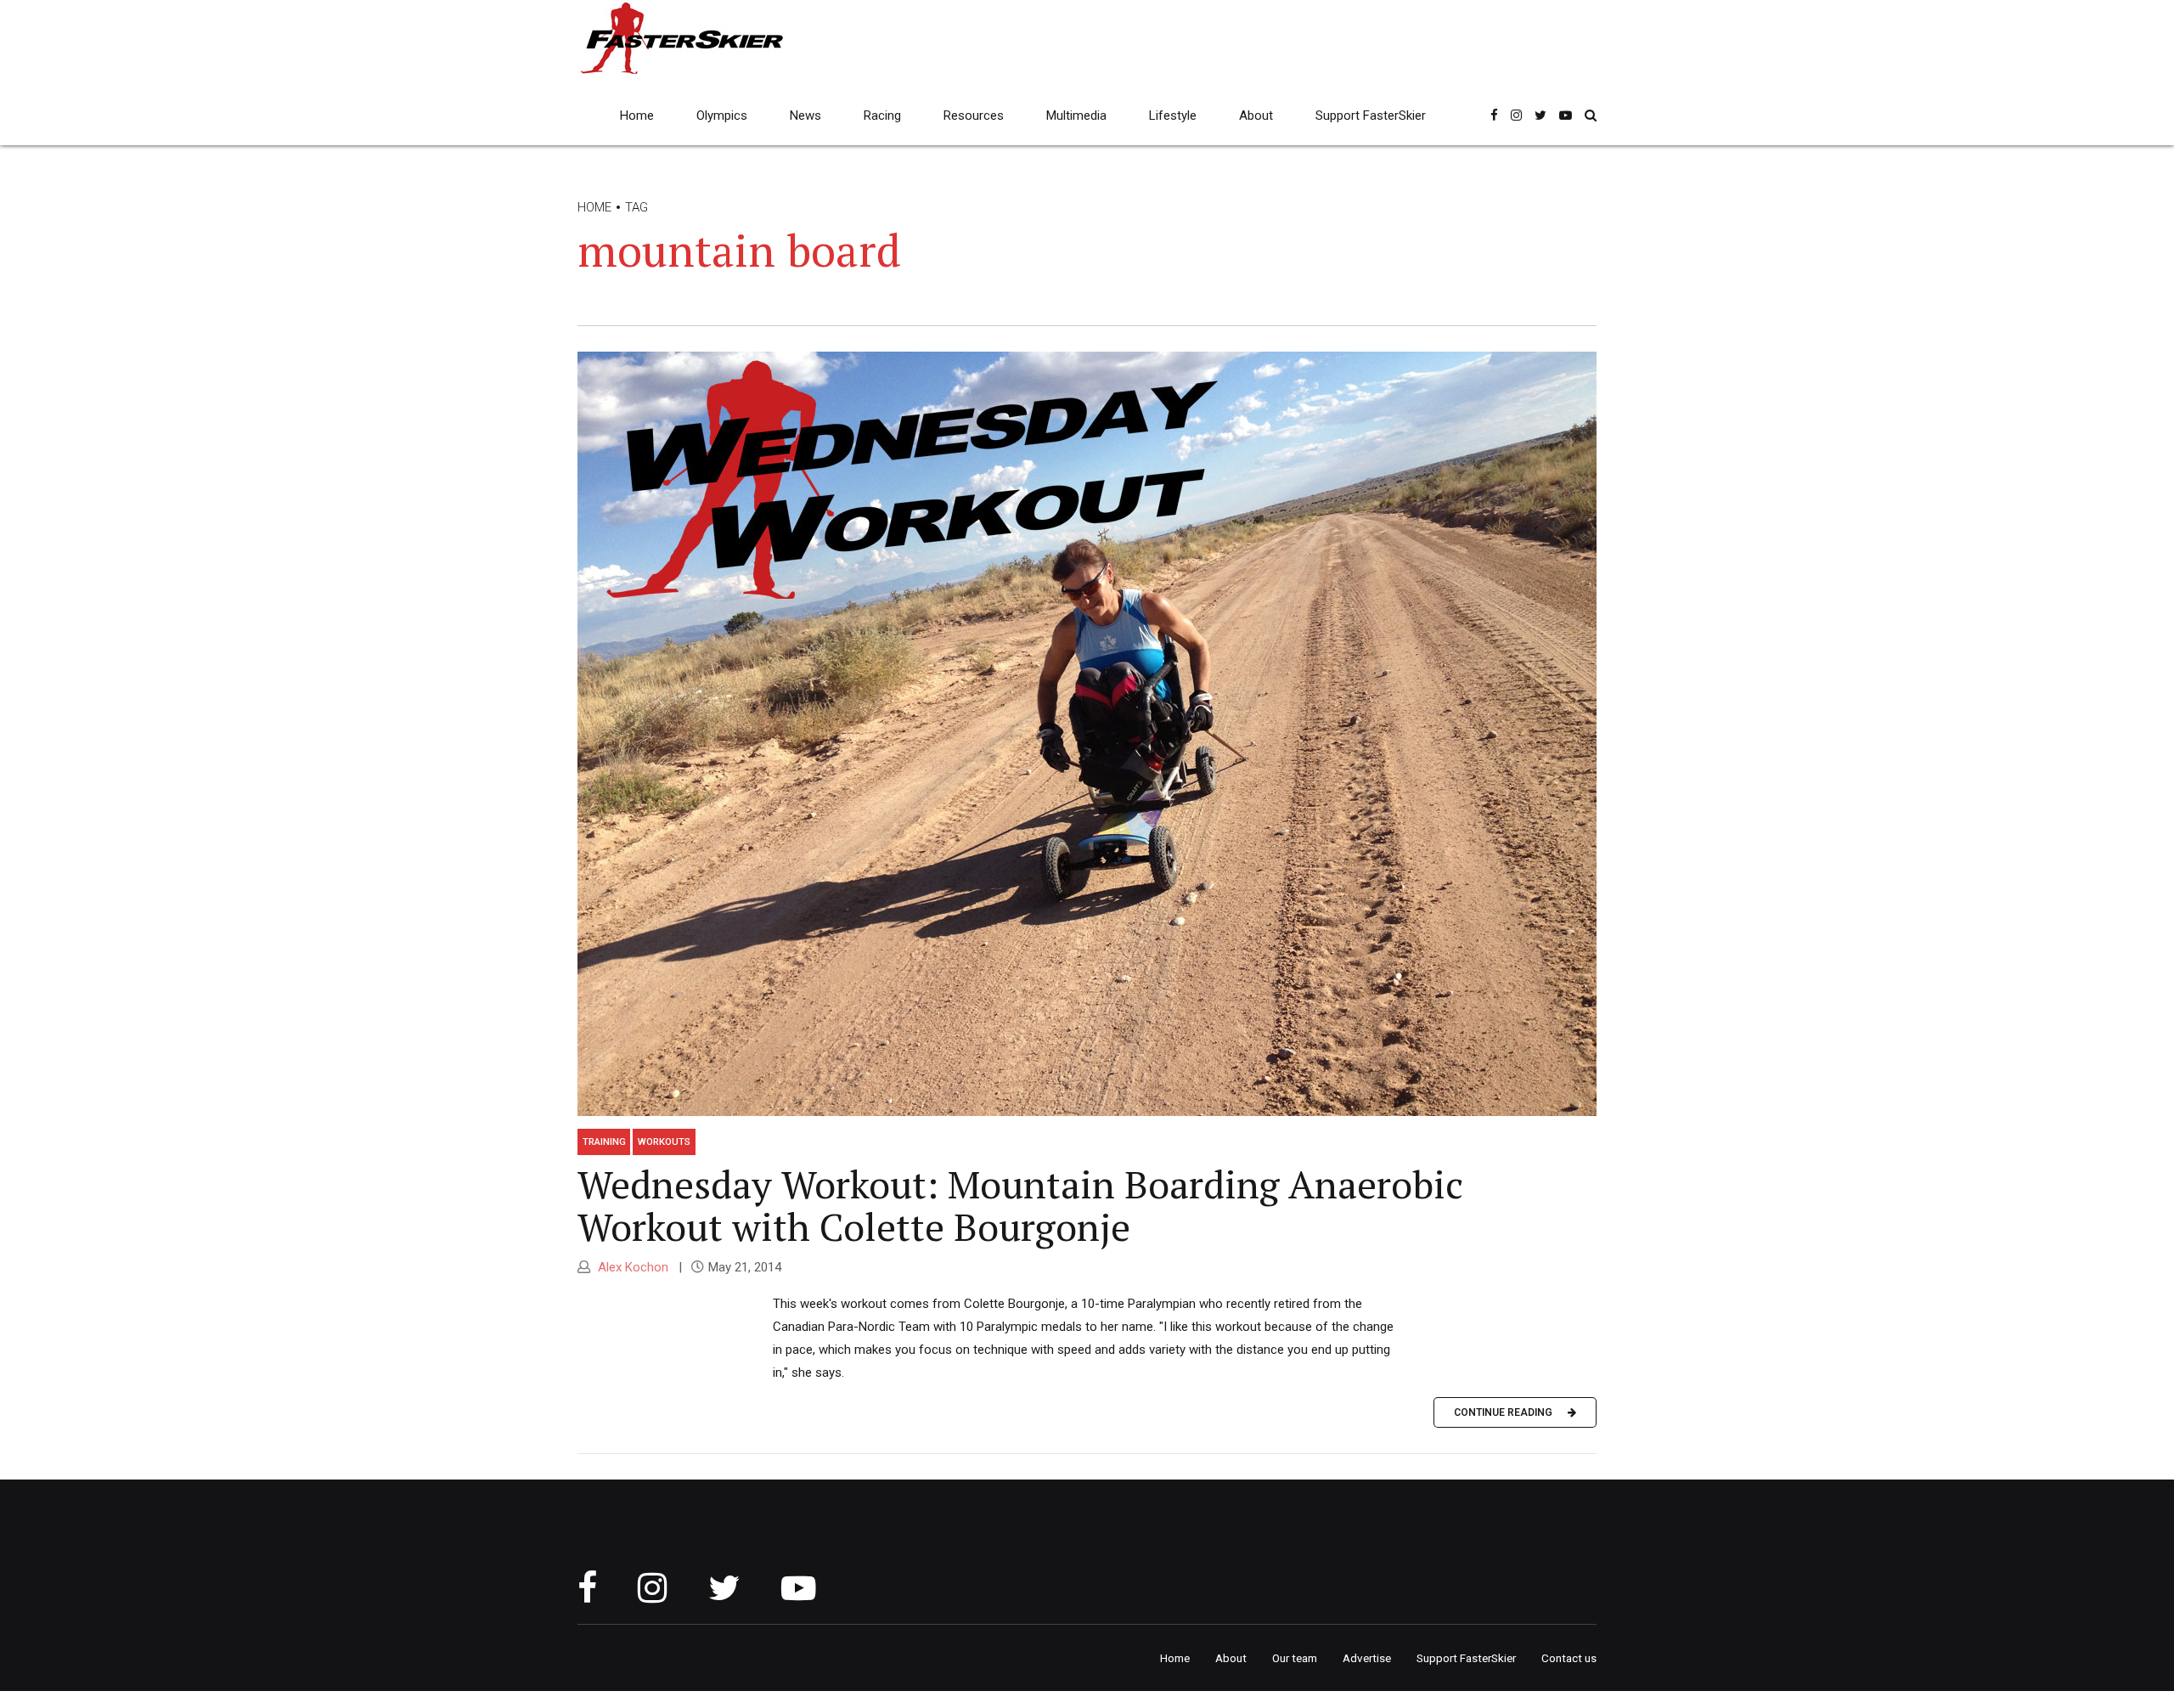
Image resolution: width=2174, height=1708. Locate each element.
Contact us (1569, 1658)
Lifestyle (1173, 116)
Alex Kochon (631, 1267)
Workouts (664, 1141)
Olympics (722, 116)
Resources (974, 116)
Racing (882, 116)
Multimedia (1076, 116)
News (805, 116)
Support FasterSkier (1371, 116)
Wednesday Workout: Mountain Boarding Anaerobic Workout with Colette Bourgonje (1020, 1205)
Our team (1295, 1658)
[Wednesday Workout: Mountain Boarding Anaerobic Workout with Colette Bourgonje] (1087, 734)
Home (637, 116)
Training (604, 1141)
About (1256, 116)
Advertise (1367, 1658)
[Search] (1591, 115)
